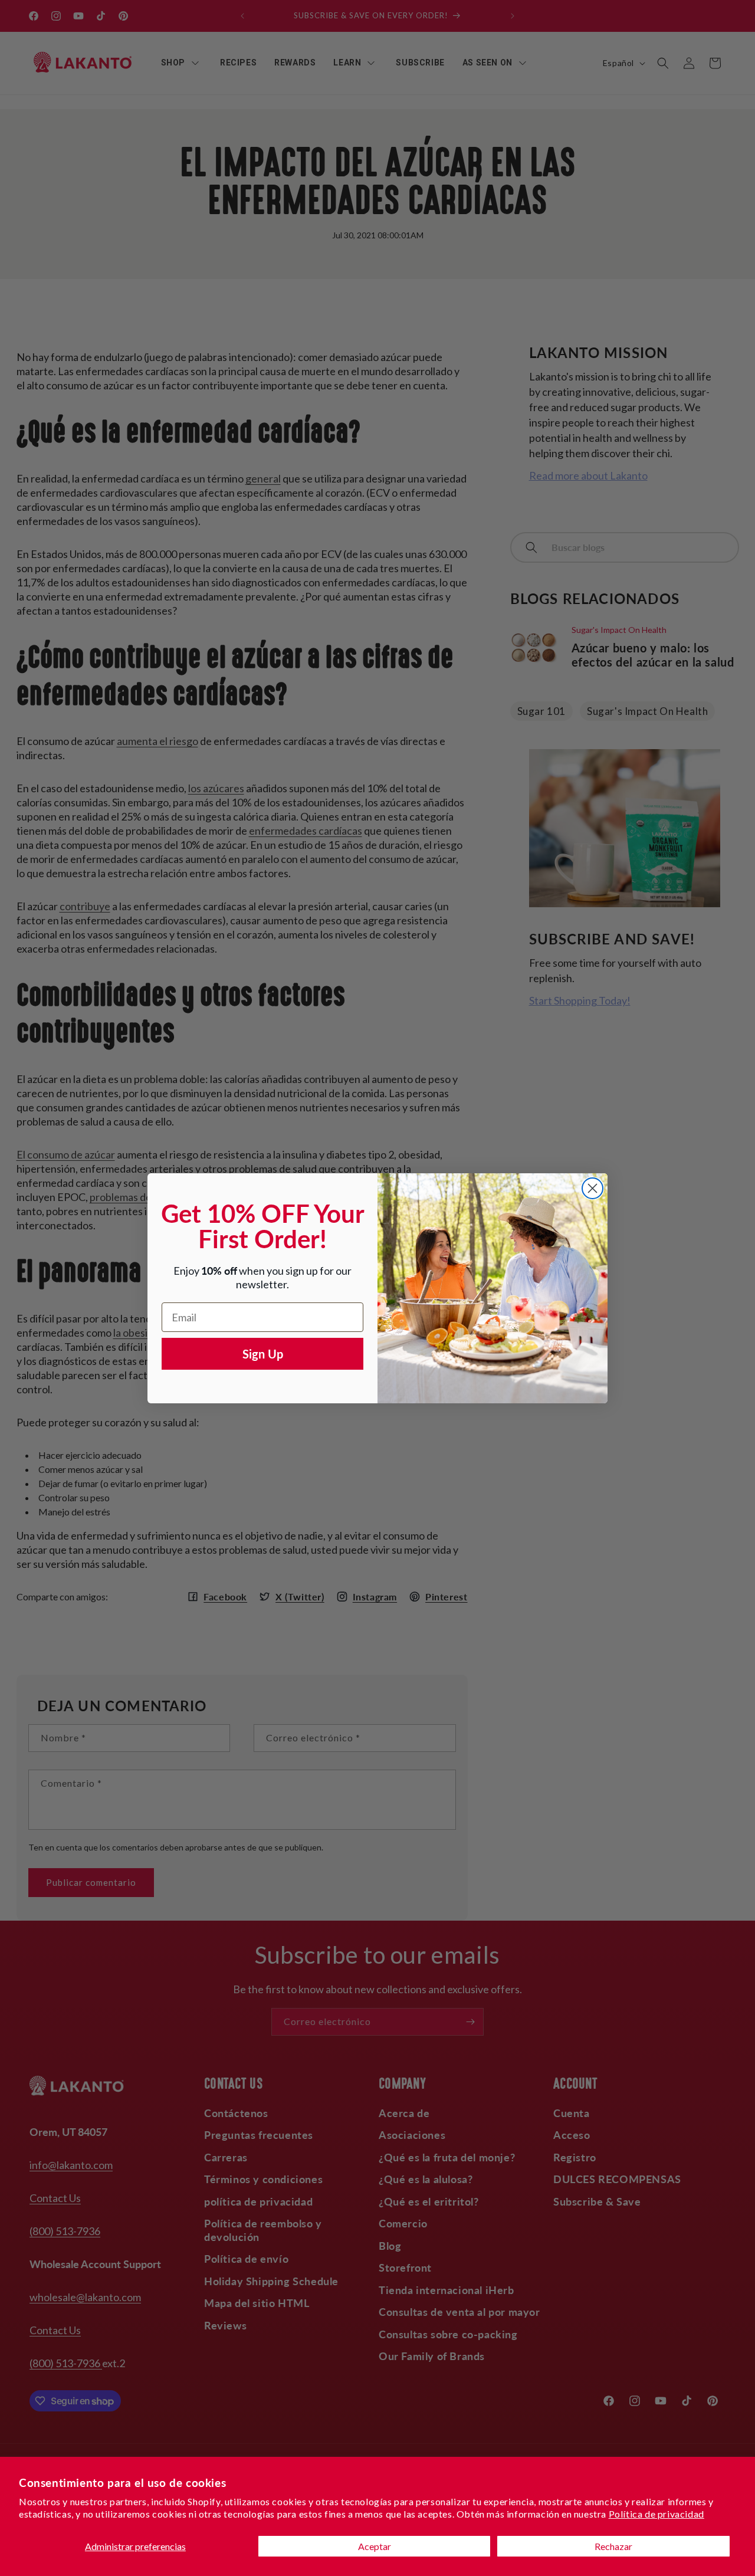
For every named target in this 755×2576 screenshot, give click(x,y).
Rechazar (613, 2546)
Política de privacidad (656, 2514)
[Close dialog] (592, 1188)
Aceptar (375, 2546)
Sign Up (263, 1354)
